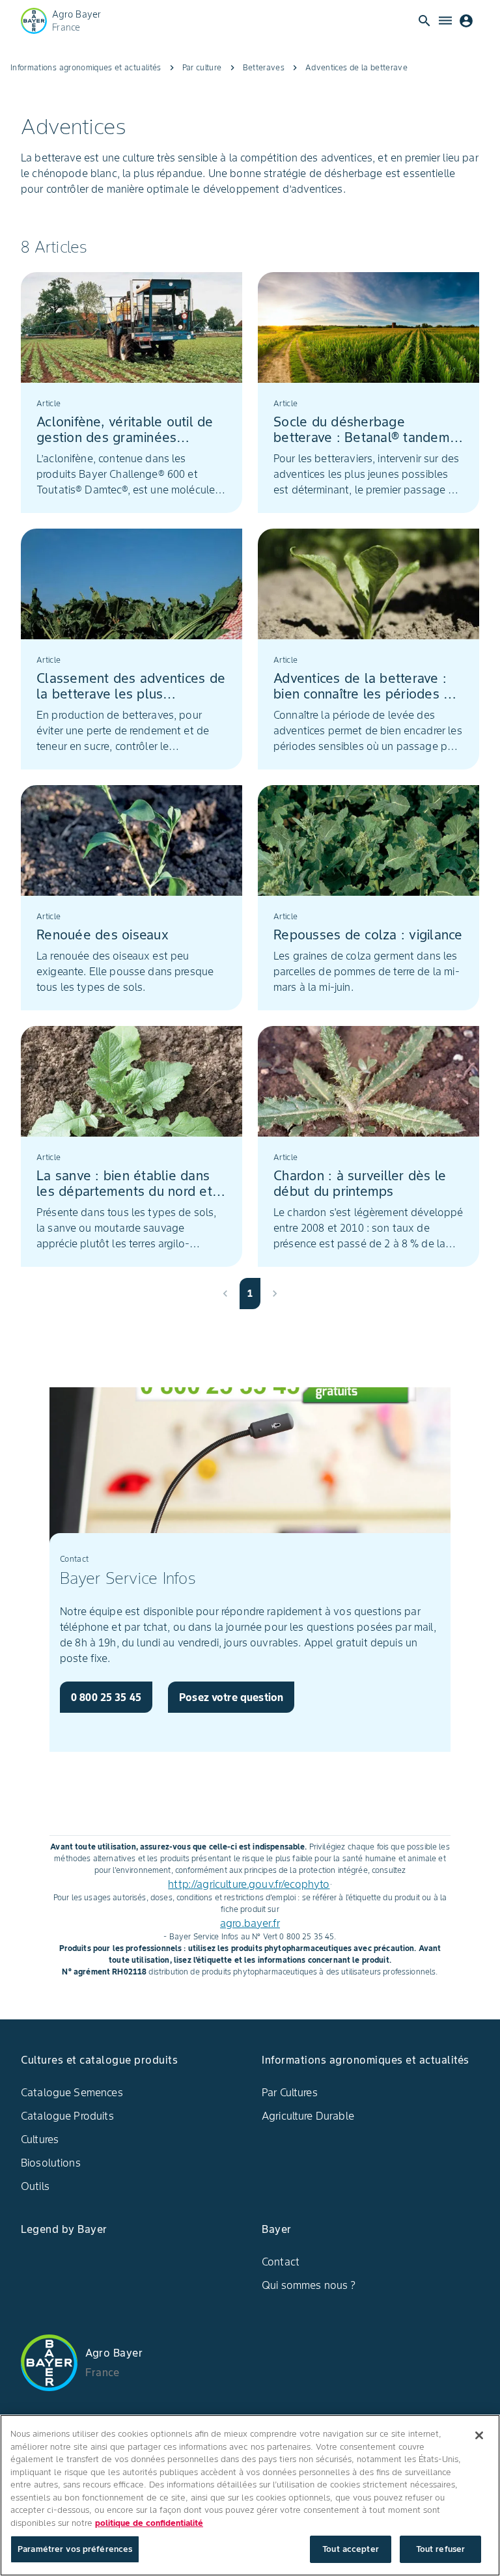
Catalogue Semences (72, 2092)
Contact (281, 2262)
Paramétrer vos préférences (75, 2549)
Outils (35, 2186)
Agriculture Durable (308, 2116)
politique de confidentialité (149, 2523)
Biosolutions (51, 2163)
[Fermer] (479, 2435)
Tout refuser (441, 2549)
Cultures (40, 2139)
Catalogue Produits (67, 2116)
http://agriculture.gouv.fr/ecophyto (249, 1884)
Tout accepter (351, 2549)
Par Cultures (290, 2092)
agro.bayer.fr (250, 1923)
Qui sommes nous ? (309, 2285)
